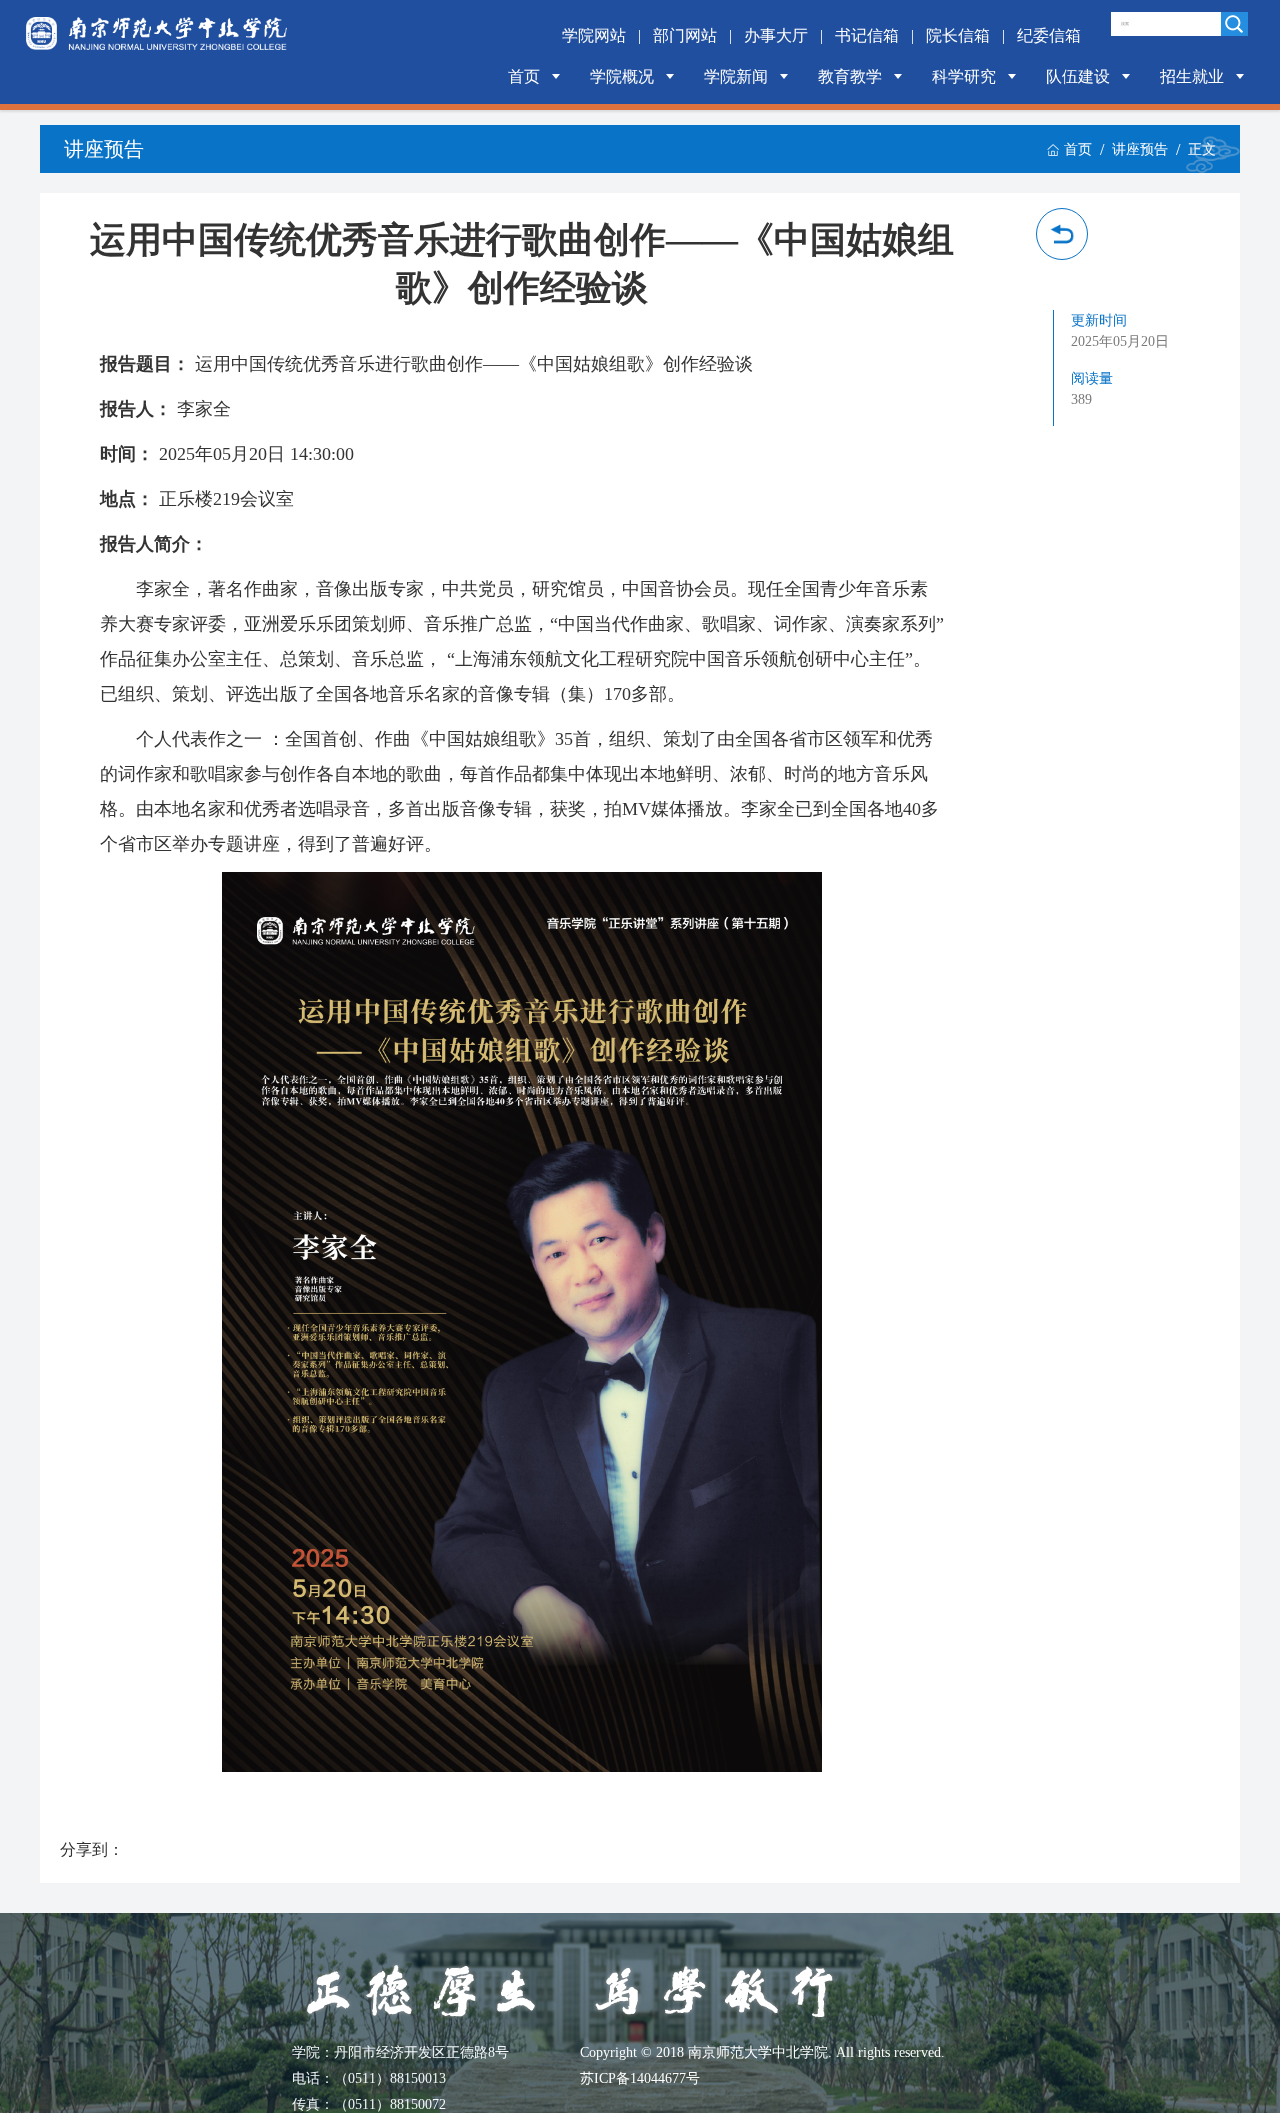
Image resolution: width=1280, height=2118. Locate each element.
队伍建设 (1078, 76)
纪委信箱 (1049, 35)
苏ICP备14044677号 (640, 2078)
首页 (524, 76)
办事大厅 (776, 35)
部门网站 (685, 35)
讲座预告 (1140, 149)
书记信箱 (867, 35)
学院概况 (622, 76)
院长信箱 (958, 35)
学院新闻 (736, 76)
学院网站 (594, 35)
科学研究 (964, 76)
